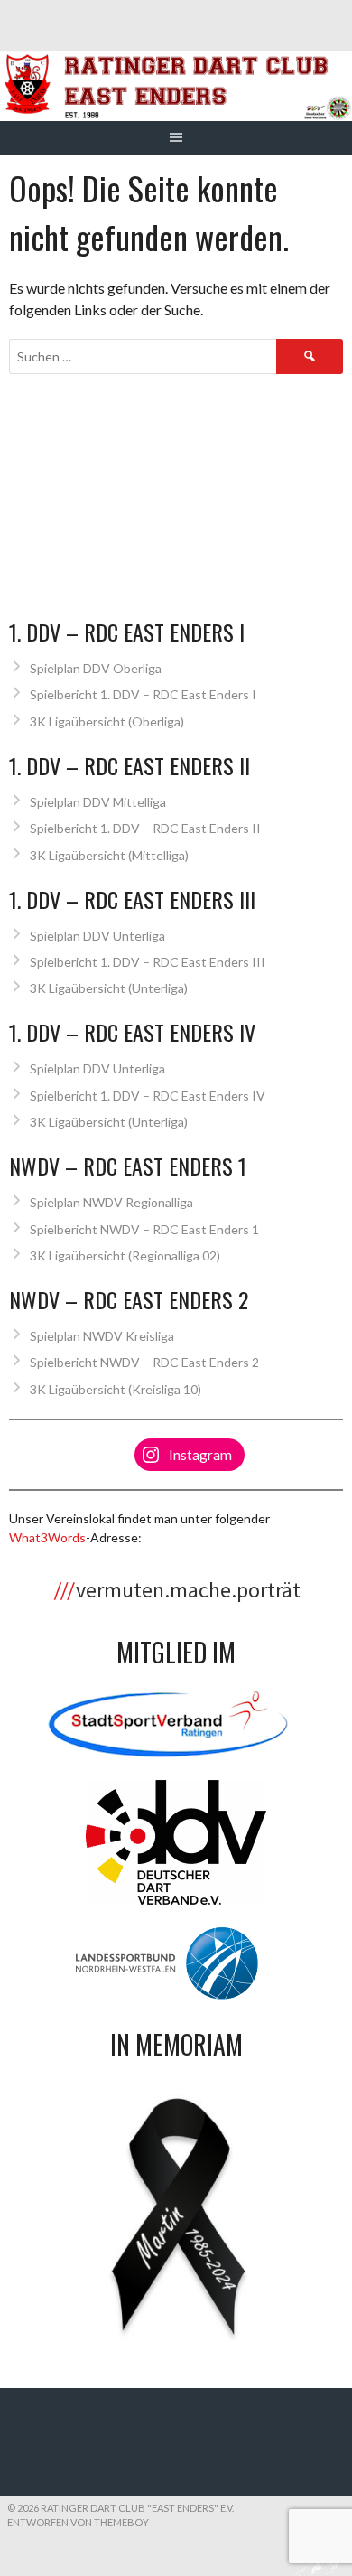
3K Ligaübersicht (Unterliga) (109, 988)
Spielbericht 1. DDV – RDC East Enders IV (148, 1096)
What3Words (47, 1537)
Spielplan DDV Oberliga (96, 668)
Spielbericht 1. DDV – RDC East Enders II (145, 828)
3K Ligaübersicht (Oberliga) (107, 721)
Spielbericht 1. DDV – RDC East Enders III (148, 962)
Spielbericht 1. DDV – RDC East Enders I (143, 694)
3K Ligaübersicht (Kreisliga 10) (116, 1389)
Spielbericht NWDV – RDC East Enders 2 (144, 1362)
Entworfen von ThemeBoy (78, 2522)
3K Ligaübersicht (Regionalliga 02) (125, 1255)
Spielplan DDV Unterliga (97, 936)
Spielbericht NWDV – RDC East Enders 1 (144, 1229)
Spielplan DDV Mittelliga (98, 802)
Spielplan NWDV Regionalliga (111, 1202)
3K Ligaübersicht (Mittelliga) (109, 855)
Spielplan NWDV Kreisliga (102, 1336)
